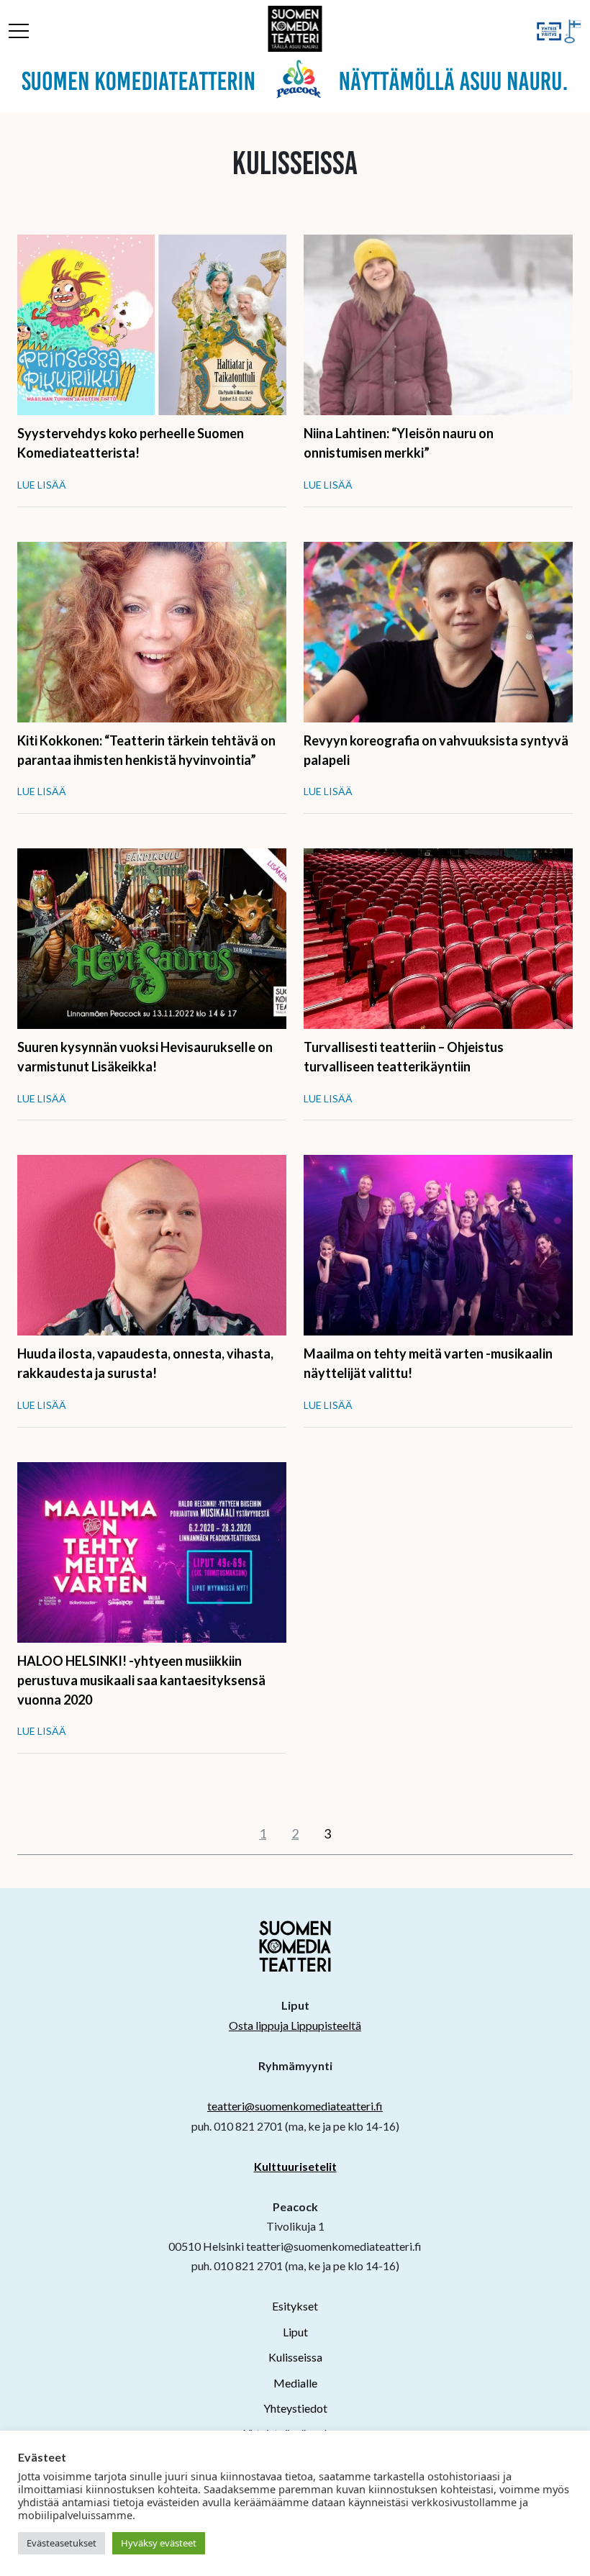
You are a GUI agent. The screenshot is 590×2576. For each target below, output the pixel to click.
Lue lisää (42, 485)
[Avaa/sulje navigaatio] (19, 33)
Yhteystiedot (295, 2408)
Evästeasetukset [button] (62, 2543)
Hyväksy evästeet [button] (159, 2543)
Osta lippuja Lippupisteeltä (295, 2025)
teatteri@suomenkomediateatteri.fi (295, 2106)
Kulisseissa (295, 2357)
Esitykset (295, 2306)
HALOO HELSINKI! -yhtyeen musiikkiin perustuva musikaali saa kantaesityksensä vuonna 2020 (141, 1680)
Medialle (295, 2383)
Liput (295, 2332)
